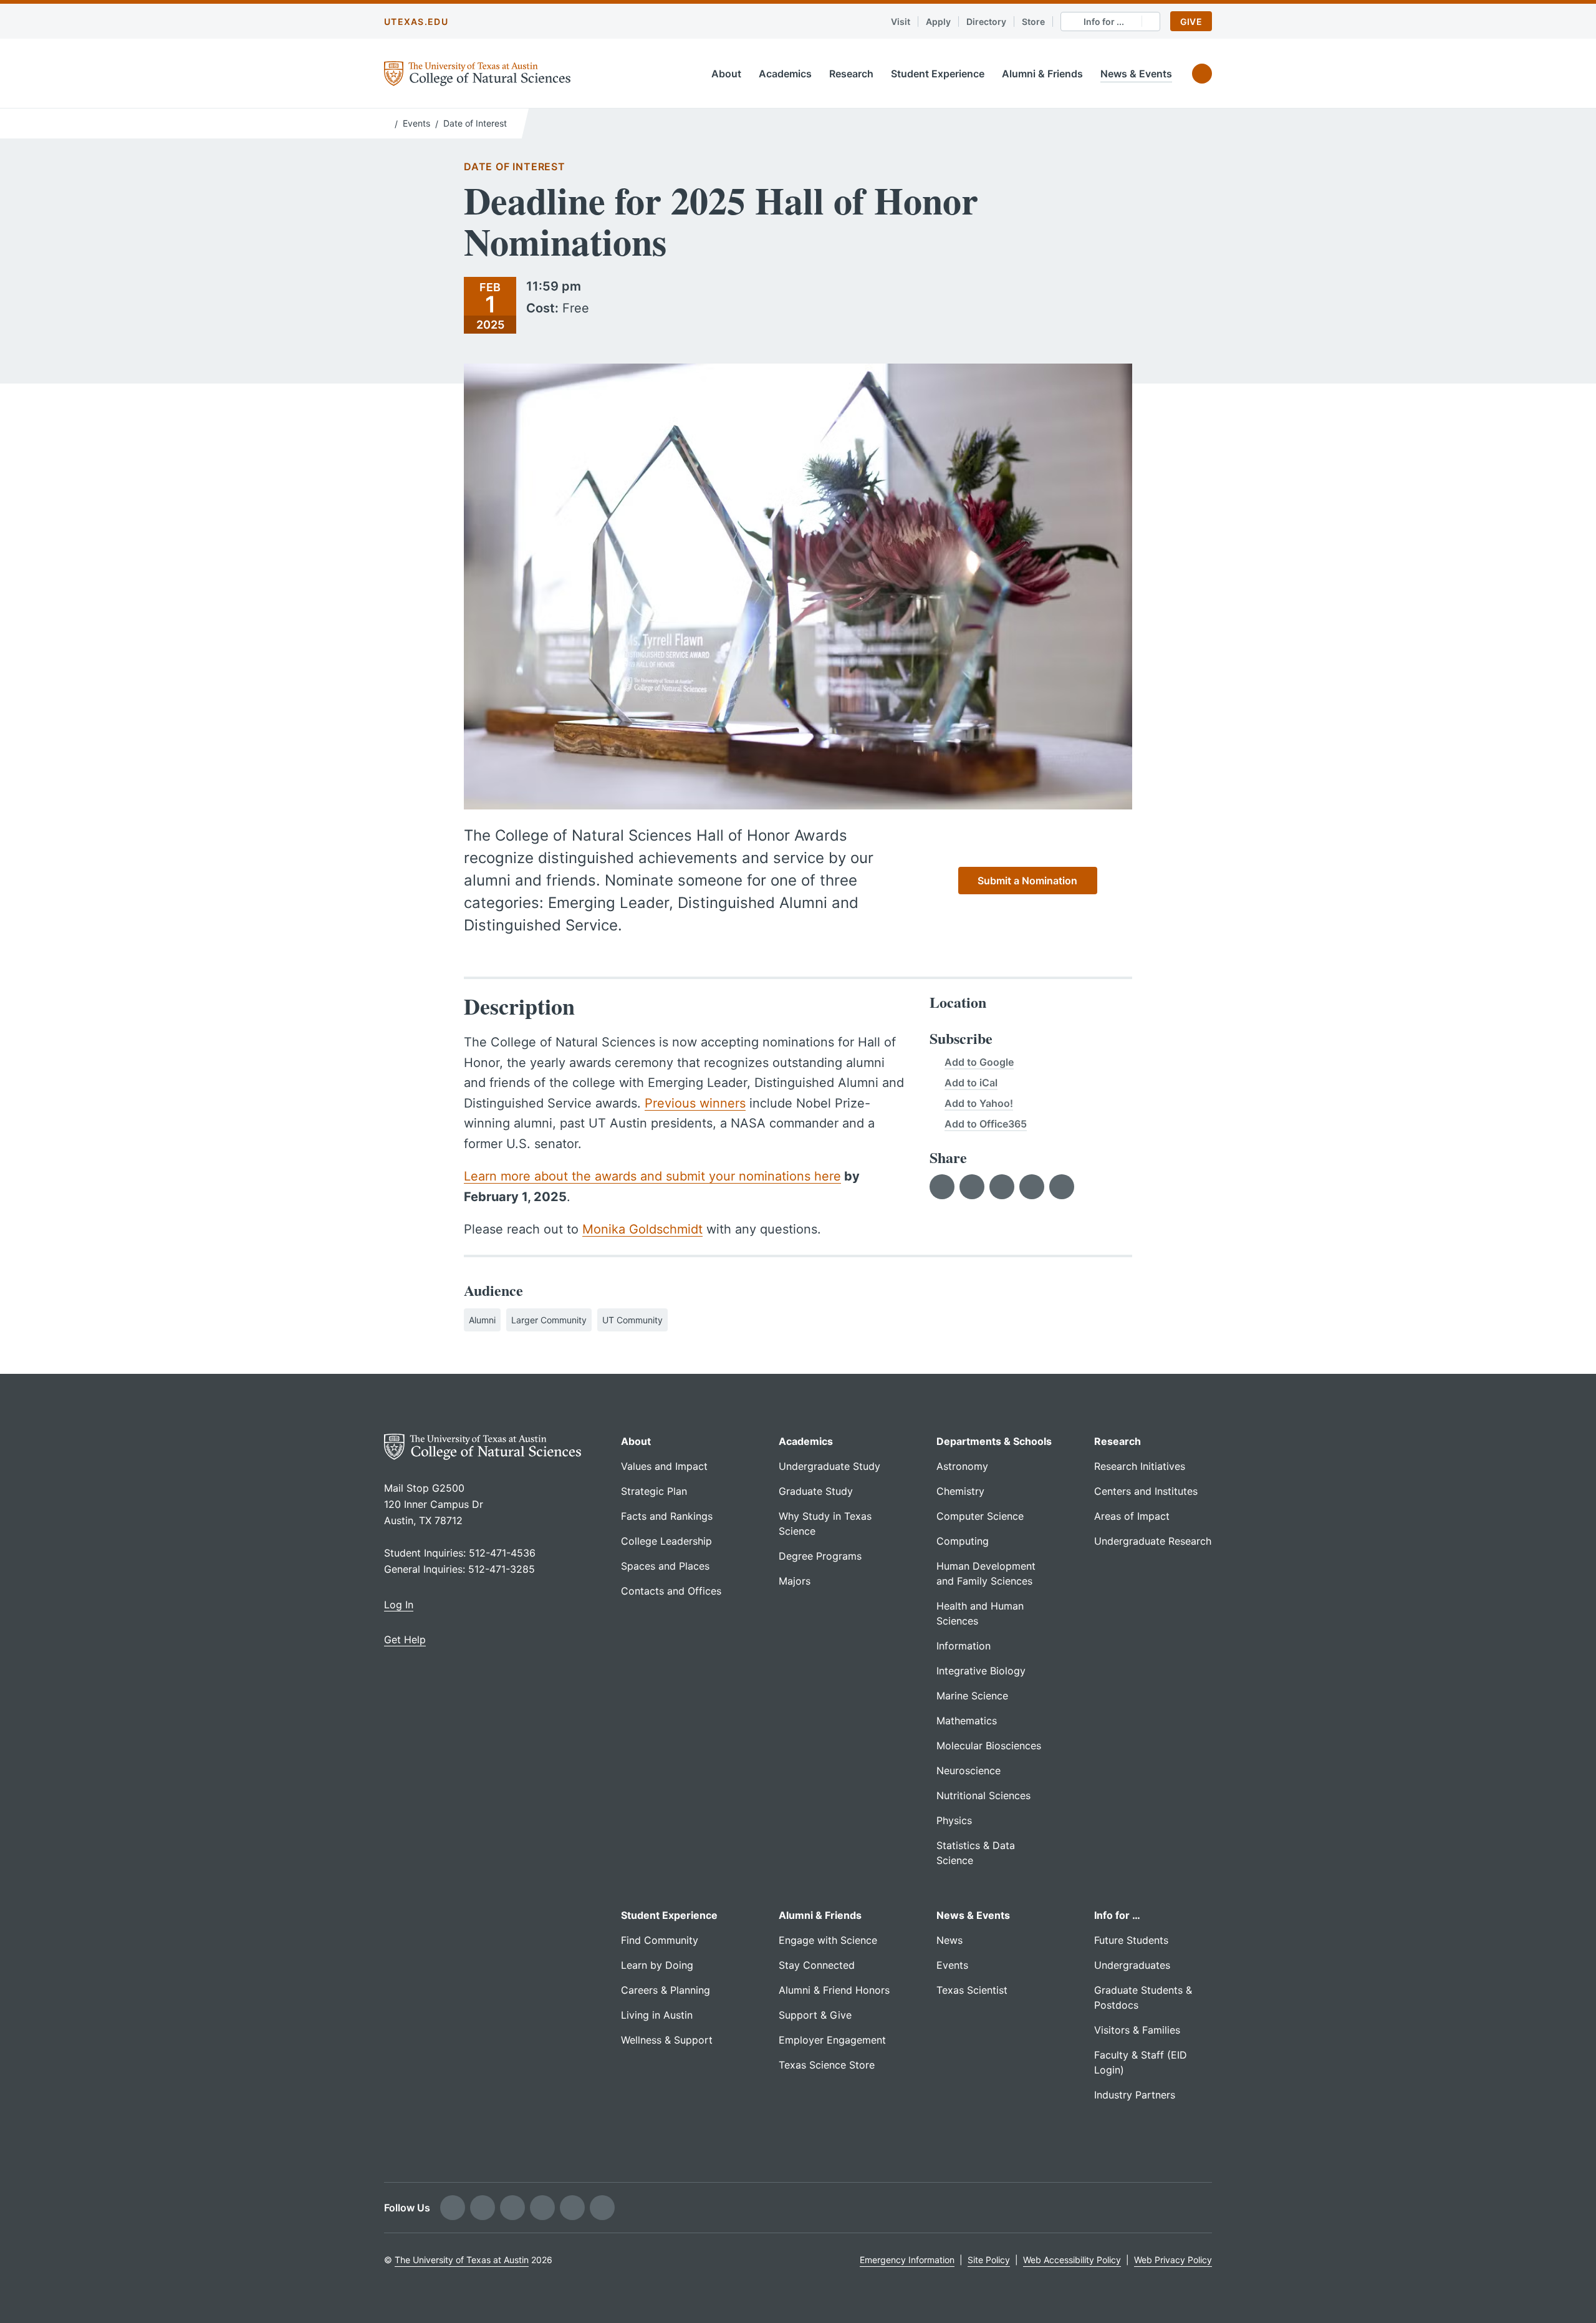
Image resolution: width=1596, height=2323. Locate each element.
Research (851, 74)
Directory (986, 22)
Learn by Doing (657, 1965)
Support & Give (815, 2015)
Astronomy (962, 1466)
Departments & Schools (994, 1441)
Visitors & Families (1137, 2030)
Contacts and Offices (671, 1591)
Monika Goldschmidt (642, 1229)
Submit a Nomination (1027, 881)
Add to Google (979, 1062)
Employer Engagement (832, 2040)
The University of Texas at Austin (462, 2260)
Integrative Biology (981, 1671)
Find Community (660, 1940)
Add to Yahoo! (979, 1103)
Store (1033, 22)
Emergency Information (907, 2260)
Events (416, 123)
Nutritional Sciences (983, 1795)
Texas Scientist (972, 1990)
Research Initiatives (1140, 1466)
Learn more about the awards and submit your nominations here (652, 1176)
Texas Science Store (827, 2065)
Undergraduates (1132, 1965)
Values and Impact (664, 1466)
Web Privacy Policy (1173, 2260)
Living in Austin (657, 2015)
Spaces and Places (665, 1566)
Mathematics (967, 1721)
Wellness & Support (667, 2040)
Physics (954, 1820)
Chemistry (960, 1491)
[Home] (387, 122)
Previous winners (695, 1103)
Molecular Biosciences (989, 1746)
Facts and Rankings (667, 1516)
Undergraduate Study (829, 1466)
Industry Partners (1135, 2095)
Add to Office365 (986, 1124)
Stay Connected (817, 1965)
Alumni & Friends (1042, 74)
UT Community (632, 1320)
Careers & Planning (666, 1990)
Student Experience (938, 74)
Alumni (482, 1320)
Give (1191, 22)
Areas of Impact (1132, 1516)
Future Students (1131, 1940)
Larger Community (549, 1320)
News (949, 1940)
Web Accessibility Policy (1072, 2260)
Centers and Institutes (1146, 1491)
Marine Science (972, 1696)
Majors (795, 1581)
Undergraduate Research (1153, 1541)
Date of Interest (475, 123)
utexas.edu (416, 22)
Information (964, 1646)
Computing (963, 1541)
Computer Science (980, 1516)
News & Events (1136, 74)
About (726, 74)
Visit (901, 22)
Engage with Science (828, 1940)
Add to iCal (971, 1083)
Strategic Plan (654, 1491)
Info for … (1117, 1915)
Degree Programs (820, 1556)
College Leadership (666, 1541)
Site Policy (989, 2260)
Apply (938, 22)
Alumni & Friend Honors (834, 1990)
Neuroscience (969, 1770)
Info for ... (1104, 22)
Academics (785, 74)
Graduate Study (816, 1491)
